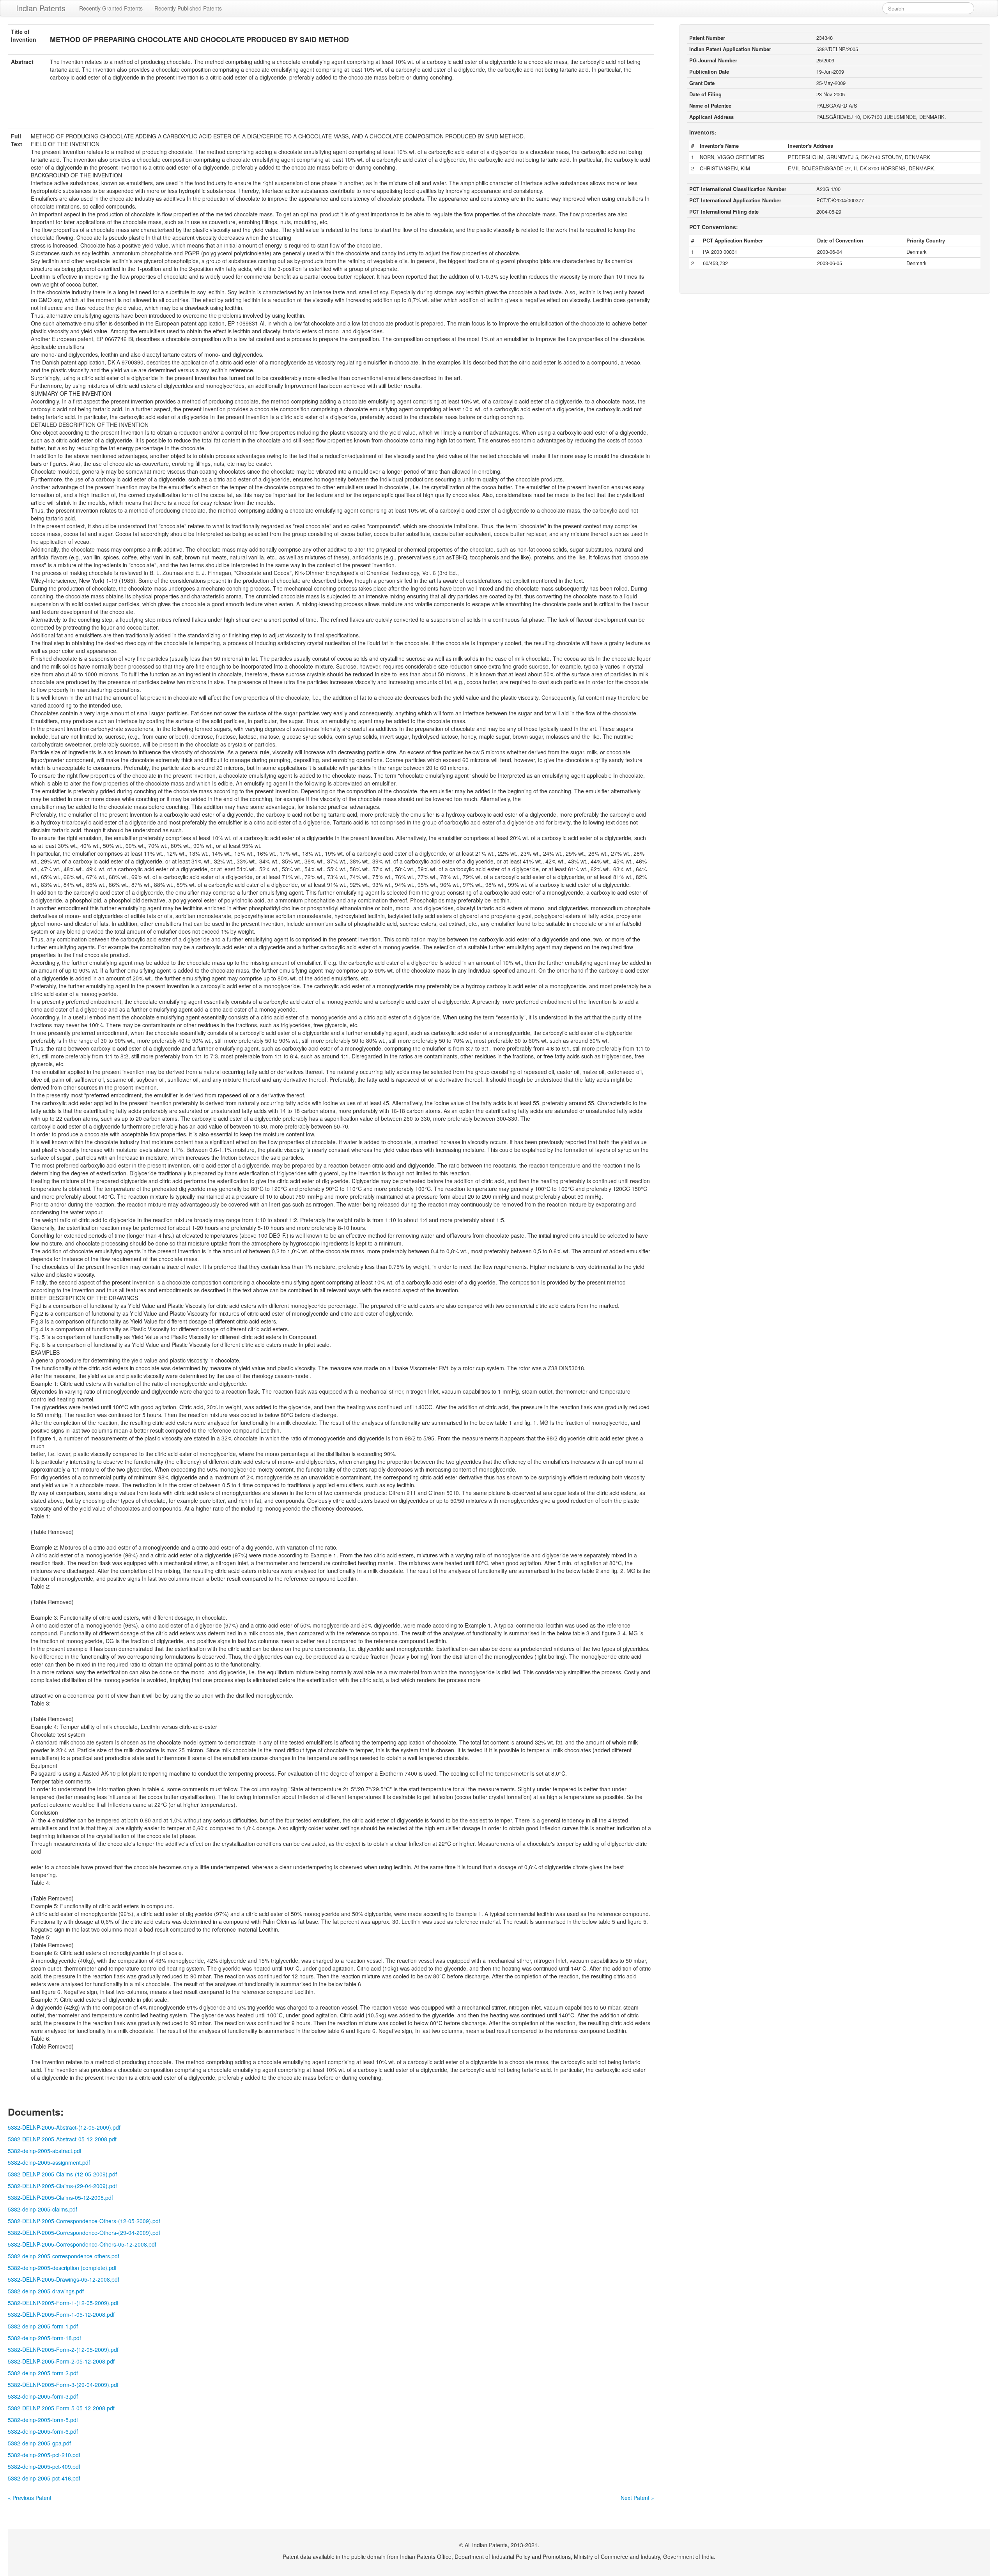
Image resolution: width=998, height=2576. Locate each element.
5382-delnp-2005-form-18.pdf (44, 2338)
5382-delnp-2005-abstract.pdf (45, 2151)
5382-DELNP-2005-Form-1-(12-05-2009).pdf (63, 2303)
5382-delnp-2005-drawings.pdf (46, 2291)
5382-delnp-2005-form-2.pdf (43, 2373)
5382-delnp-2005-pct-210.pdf (44, 2455)
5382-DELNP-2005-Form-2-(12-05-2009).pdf (63, 2350)
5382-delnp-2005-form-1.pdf (43, 2326)
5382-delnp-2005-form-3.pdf (43, 2396)
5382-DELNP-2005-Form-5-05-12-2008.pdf (61, 2408)
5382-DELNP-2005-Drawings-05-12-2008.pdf (64, 2279)
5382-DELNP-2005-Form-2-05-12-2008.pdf (61, 2361)
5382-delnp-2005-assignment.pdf (49, 2162)
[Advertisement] (331, 110)
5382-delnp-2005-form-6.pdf (43, 2431)
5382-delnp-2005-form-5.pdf (43, 2420)
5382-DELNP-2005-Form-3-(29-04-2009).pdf (63, 2385)
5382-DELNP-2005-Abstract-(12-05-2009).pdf (64, 2127)
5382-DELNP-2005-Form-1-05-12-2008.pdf (61, 2314)
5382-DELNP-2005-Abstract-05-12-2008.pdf (62, 2139)
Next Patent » (637, 2498)
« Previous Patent (30, 2498)
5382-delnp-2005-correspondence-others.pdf (64, 2256)
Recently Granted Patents (111, 8)
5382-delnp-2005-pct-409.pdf (44, 2466)
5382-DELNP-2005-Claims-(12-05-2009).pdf (62, 2174)
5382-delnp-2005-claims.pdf (42, 2209)
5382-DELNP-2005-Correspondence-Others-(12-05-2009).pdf (84, 2221)
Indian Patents (41, 8)
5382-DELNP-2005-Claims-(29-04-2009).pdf (62, 2186)
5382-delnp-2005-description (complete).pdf (62, 2268)
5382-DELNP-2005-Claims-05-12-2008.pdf (60, 2197)
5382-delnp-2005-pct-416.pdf (44, 2478)
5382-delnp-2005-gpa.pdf (39, 2443)
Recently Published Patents (188, 8)
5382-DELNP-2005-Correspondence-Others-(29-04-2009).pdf (84, 2233)
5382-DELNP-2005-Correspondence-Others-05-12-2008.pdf (82, 2244)
